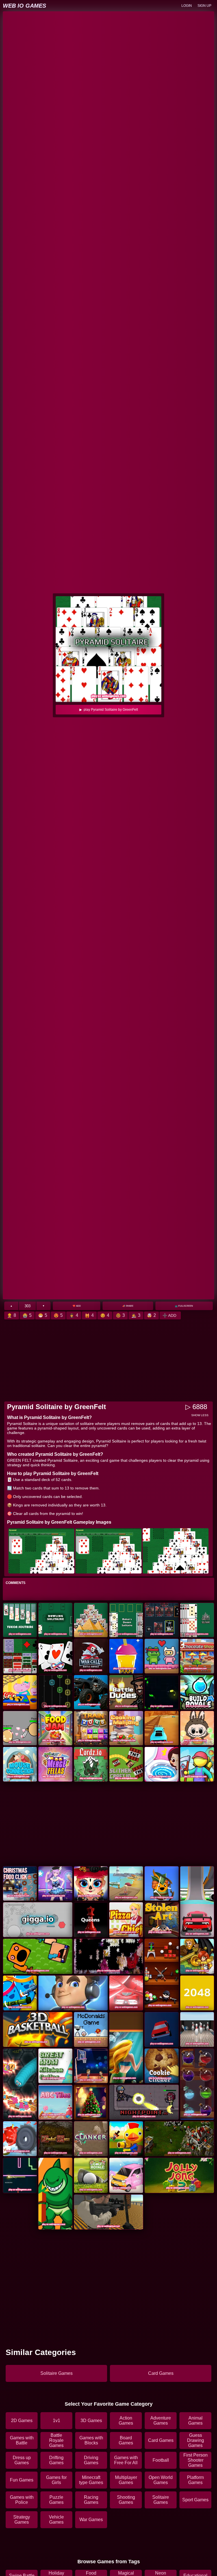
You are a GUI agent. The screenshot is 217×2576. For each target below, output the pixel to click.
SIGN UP (204, 6)
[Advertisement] (108, 1360)
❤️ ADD (77, 1306)
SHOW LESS (200, 1415)
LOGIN (187, 6)
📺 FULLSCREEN (184, 1306)
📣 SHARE (128, 1306)
